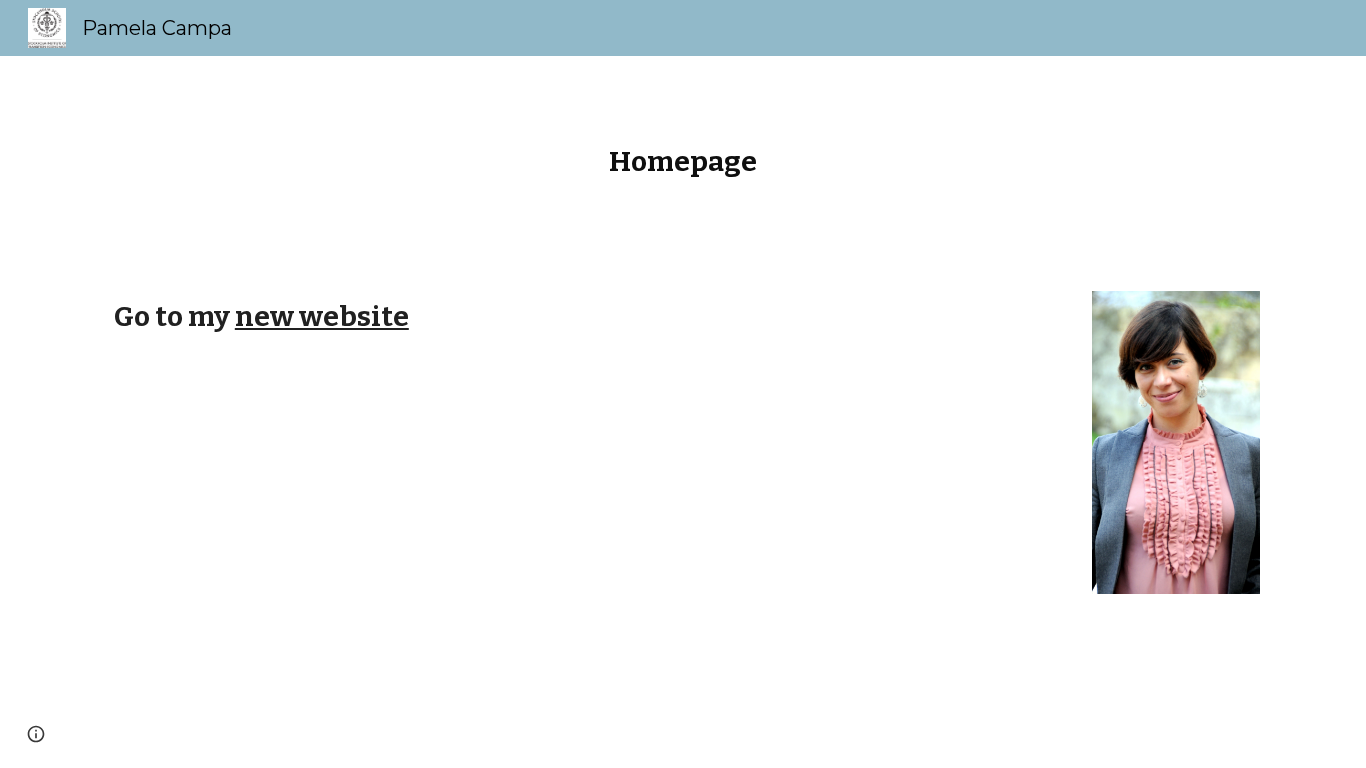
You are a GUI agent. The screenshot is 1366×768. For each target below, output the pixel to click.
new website (322, 316)
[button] (36, 734)
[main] (683, 161)
